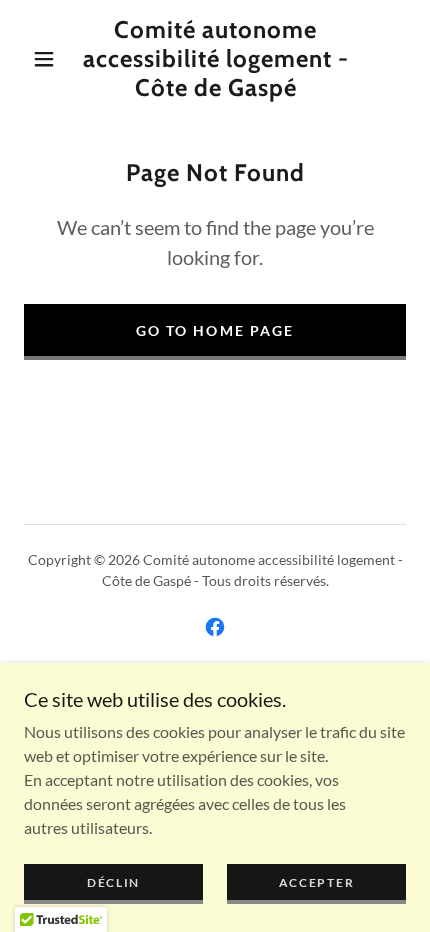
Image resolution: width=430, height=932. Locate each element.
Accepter (317, 882)
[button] (44, 59)
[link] (216, 59)
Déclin (113, 882)
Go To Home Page (214, 330)
